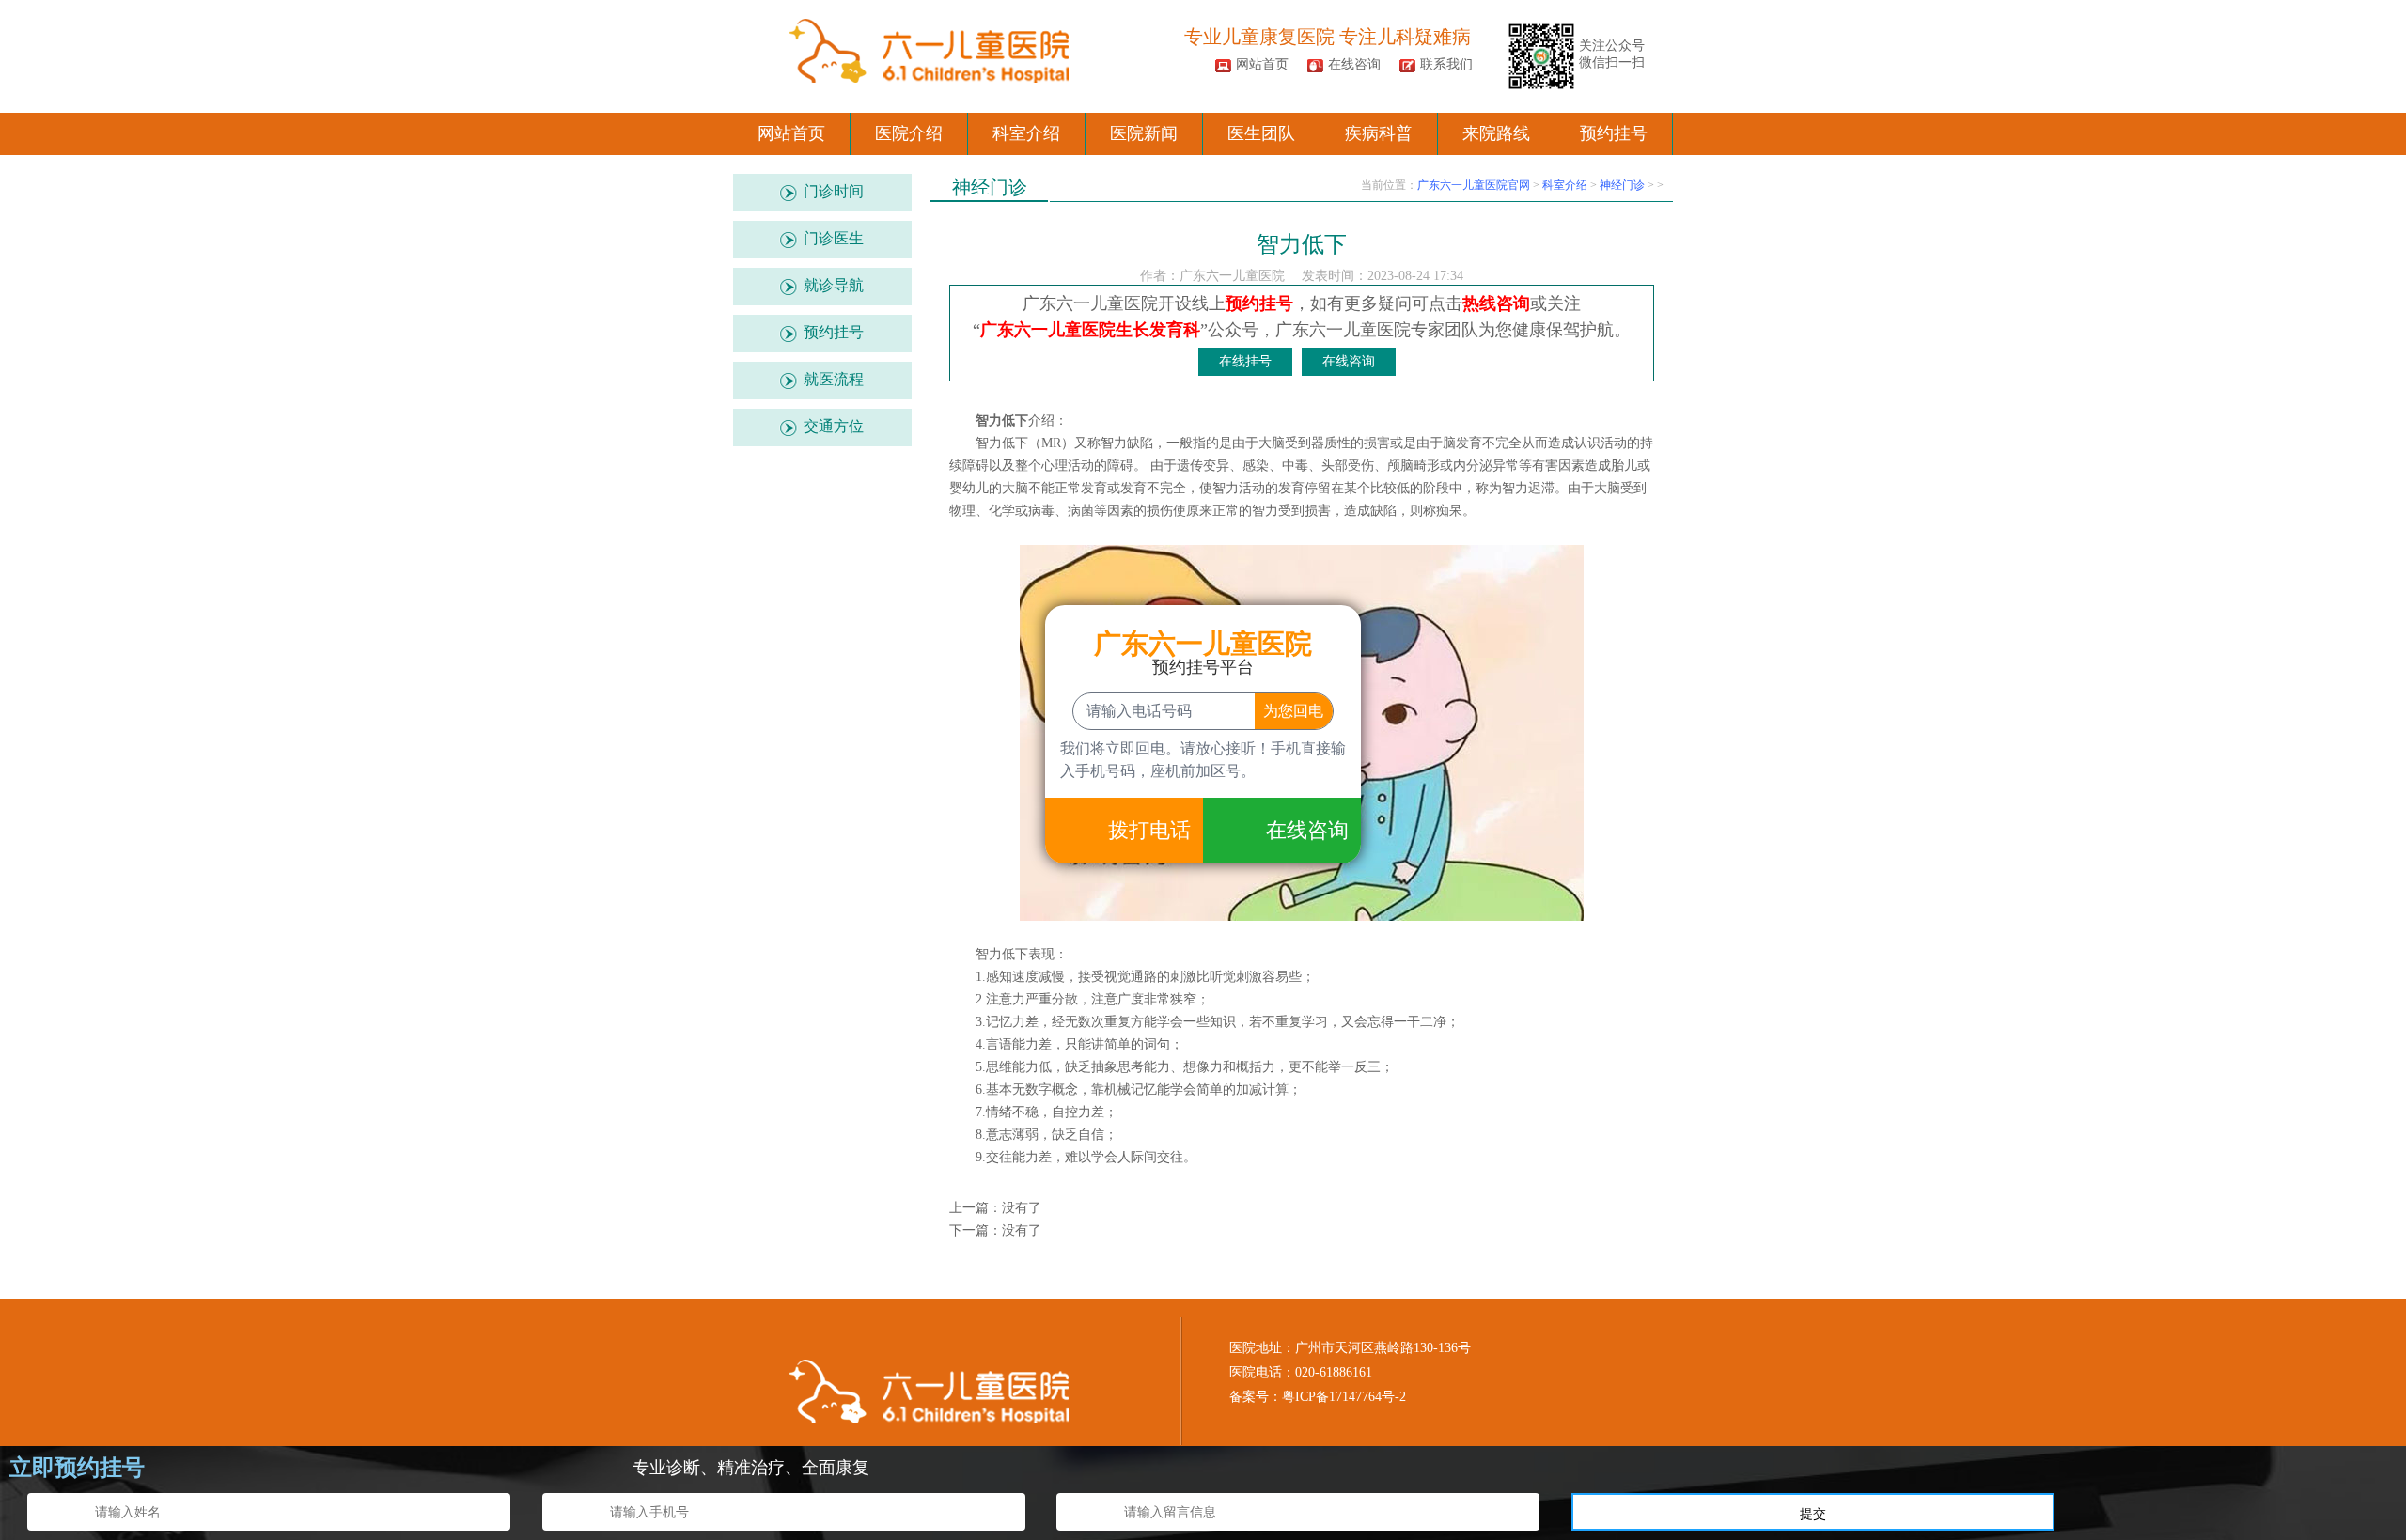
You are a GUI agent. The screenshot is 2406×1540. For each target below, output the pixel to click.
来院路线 (1496, 133)
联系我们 (1446, 64)
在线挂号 (1245, 361)
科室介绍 (1026, 133)
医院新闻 (1144, 133)
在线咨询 (1354, 64)
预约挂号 (1614, 133)
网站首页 (1262, 64)
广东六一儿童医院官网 (1474, 185)
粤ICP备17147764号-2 (1344, 1397)
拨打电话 (1149, 830)
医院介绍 (909, 133)
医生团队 (1261, 133)
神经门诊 (1622, 185)
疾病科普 (1379, 133)
